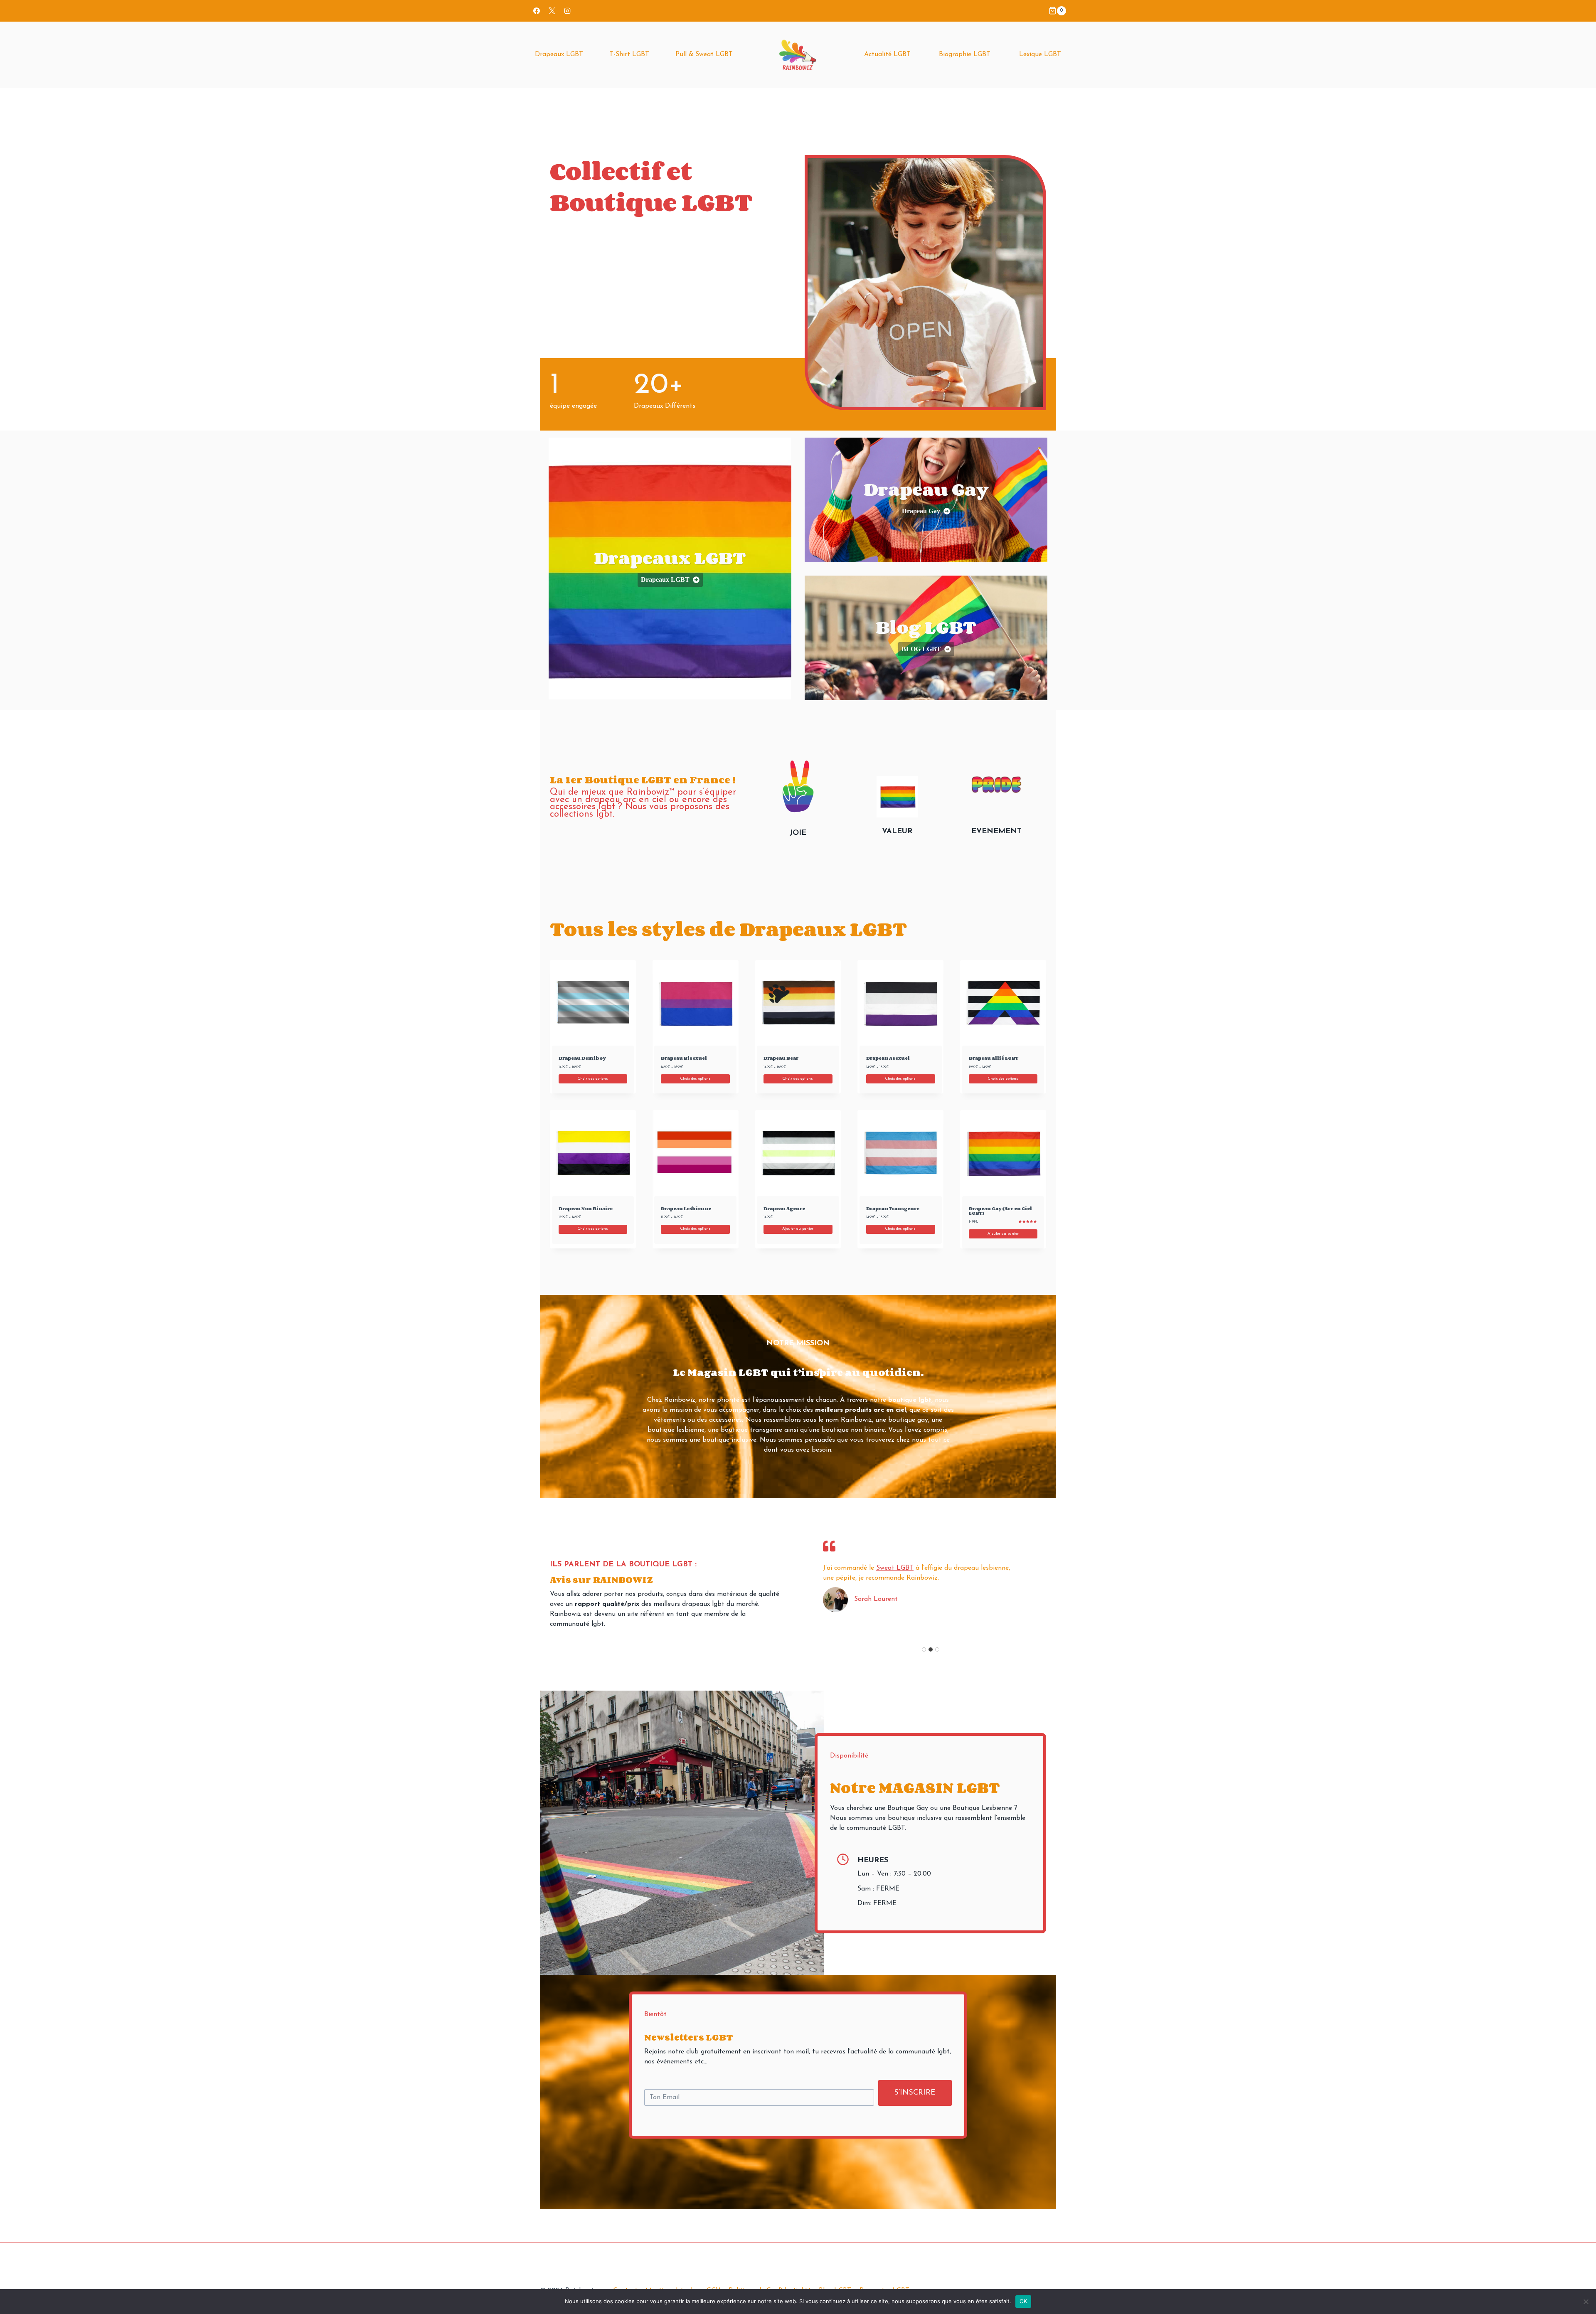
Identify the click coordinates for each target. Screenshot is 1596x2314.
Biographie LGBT (965, 54)
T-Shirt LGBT (629, 54)
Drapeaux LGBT (559, 54)
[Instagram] (567, 11)
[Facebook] (537, 11)
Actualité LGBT (887, 54)
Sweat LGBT (895, 1568)
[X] (552, 11)
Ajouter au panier (798, 1229)
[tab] (924, 1649)
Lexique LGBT (1040, 54)
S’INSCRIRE (915, 2093)
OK (1023, 2301)
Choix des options (593, 1079)
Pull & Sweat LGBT (704, 54)
